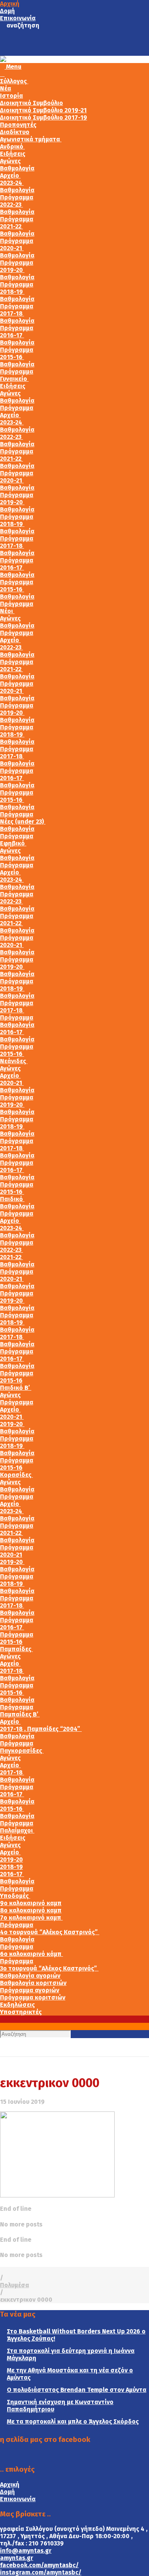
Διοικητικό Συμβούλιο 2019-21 (43, 110)
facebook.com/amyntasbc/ (39, 2565)
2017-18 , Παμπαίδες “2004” (41, 1729)
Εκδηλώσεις (17, 2005)
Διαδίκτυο (15, 132)
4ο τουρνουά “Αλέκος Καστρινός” (50, 1932)
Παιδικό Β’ (16, 1388)
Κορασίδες (16, 1475)
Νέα (6, 88)
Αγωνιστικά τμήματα (31, 139)
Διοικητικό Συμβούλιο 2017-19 (44, 117)
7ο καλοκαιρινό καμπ (31, 1918)
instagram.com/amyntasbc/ (41, 2572)
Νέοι (7, 611)
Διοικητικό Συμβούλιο (32, 103)
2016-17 (12, 335)
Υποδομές (15, 1896)
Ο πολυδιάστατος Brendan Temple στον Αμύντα (77, 2390)
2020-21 (12, 248)
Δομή (7, 11)
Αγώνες (10, 161)
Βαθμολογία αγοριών (30, 1976)
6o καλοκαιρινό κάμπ (32, 1954)
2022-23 (11, 205)
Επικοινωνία (18, 18)
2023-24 (12, 183)
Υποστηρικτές (21, 2012)
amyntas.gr (17, 2558)
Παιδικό (12, 1199)
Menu (13, 67)
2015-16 (12, 357)
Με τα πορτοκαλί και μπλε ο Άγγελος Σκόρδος (73, 2421)
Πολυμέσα (15, 2285)
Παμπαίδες (16, 1649)
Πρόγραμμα (17, 197)
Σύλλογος (14, 81)
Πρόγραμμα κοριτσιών (33, 1997)
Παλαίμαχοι (17, 1830)
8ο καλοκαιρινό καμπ (31, 1910)
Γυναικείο (14, 379)
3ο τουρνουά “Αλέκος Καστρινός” (49, 1968)
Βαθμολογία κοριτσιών (33, 1983)
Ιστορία (11, 96)
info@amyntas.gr (26, 2551)
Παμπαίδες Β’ (20, 1714)
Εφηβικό (13, 843)
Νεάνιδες (14, 1061)
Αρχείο (10, 176)
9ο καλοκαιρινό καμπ (31, 1903)
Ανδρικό (12, 147)
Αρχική (10, 4)
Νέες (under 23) (23, 822)
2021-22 (11, 226)
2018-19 (12, 292)
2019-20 (12, 270)
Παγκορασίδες (22, 1751)
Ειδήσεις (13, 154)
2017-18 (12, 313)
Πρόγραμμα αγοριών (30, 1990)
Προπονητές (18, 125)
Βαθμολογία (17, 168)
